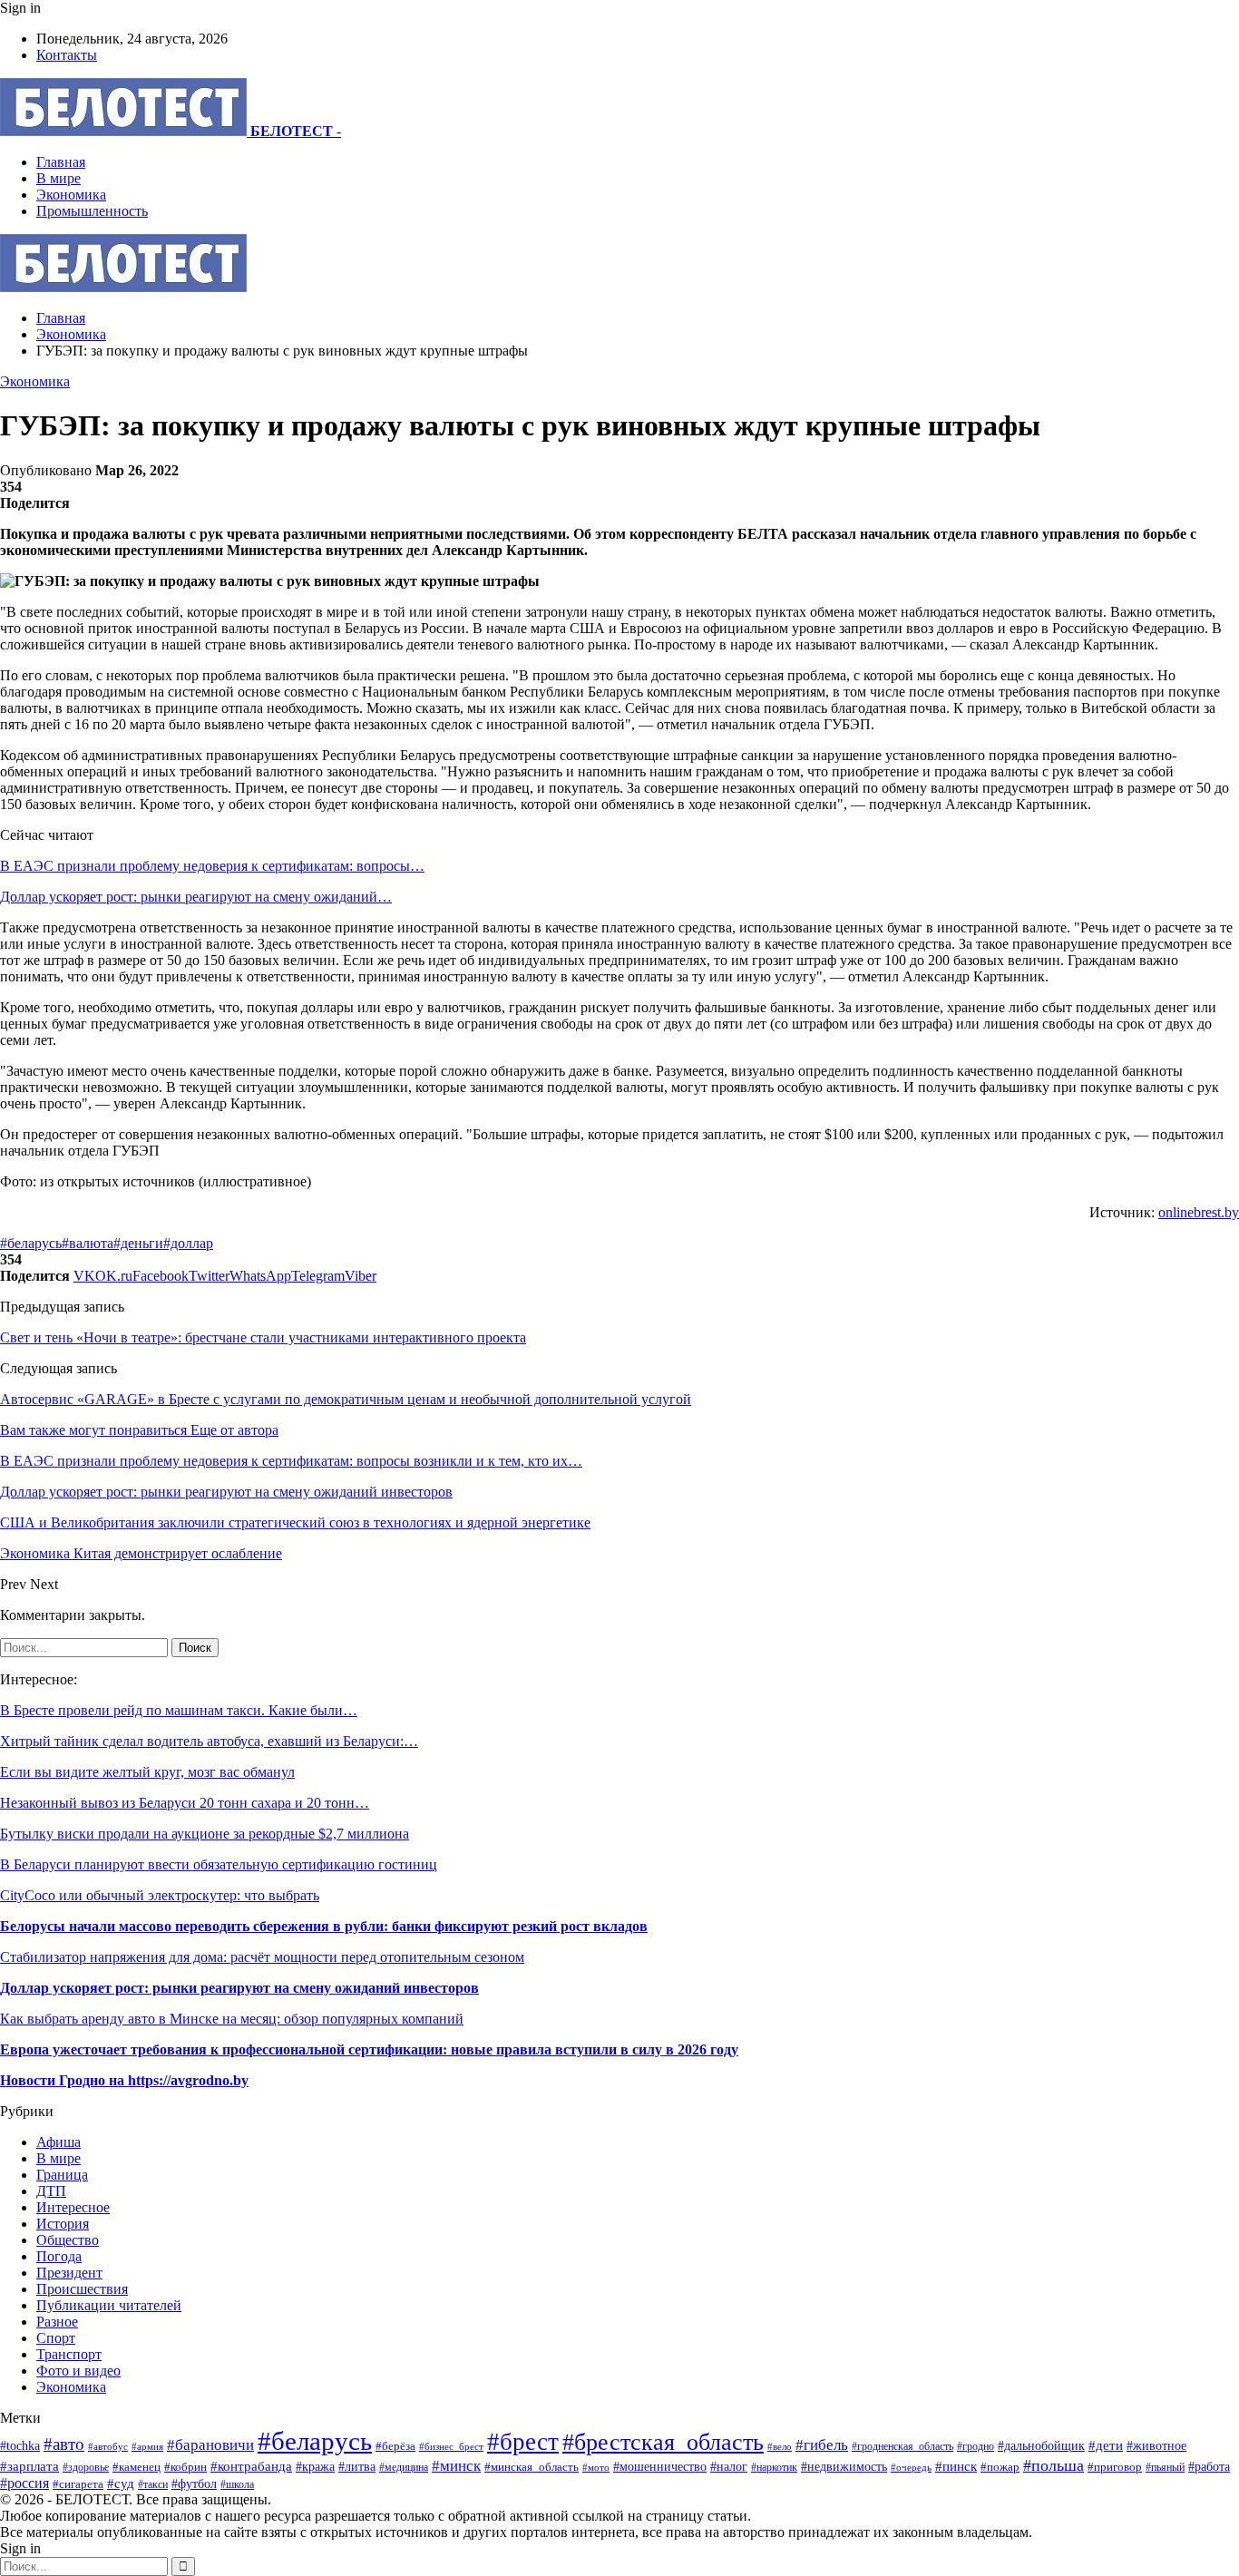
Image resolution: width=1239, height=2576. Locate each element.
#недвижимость (844, 2466)
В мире (59, 178)
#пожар (1000, 2467)
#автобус (108, 2446)
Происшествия (82, 2289)
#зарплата (29, 2466)
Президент (69, 2273)
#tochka (20, 2445)
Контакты (67, 55)
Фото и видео (78, 2371)
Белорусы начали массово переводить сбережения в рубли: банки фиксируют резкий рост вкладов (324, 1926)
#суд (121, 2483)
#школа (237, 2484)
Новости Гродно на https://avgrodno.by (124, 2080)
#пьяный (1165, 2467)
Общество (68, 2240)
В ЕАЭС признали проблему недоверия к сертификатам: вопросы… (212, 866)
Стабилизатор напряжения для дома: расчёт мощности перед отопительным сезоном (262, 1957)
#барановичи (210, 2445)
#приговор (1115, 2467)
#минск (456, 2466)
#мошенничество (660, 2466)
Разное (57, 2322)
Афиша (59, 2142)
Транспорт (69, 2354)
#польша (1054, 2465)
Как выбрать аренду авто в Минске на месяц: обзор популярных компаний (232, 2019)
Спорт (56, 2338)
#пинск (956, 2466)
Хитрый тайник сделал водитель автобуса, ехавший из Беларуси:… (209, 1741)
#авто (64, 2444)
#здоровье (86, 2468)
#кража (315, 2466)
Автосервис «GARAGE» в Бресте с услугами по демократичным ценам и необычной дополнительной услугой (346, 1399)
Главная (61, 162)
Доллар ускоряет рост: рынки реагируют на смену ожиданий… (196, 897)
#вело (780, 2446)
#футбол (194, 2483)
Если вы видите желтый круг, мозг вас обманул (147, 1772)
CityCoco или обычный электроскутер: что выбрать (160, 1895)
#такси (153, 2485)
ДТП (51, 2191)
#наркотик (774, 2468)
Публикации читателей (109, 2305)
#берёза (395, 2446)
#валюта (88, 1243)
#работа (1209, 2466)
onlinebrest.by (1199, 1212)
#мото (596, 2467)
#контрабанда (251, 2466)
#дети (1106, 2445)
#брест (523, 2442)
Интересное (73, 2207)
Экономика (71, 195)
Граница (62, 2175)
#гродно (976, 2446)
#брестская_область (663, 2442)
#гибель (822, 2445)
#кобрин (185, 2467)
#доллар (188, 1243)
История (63, 2224)
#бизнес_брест (451, 2447)
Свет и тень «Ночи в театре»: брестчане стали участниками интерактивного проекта (263, 1337)
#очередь (911, 2467)
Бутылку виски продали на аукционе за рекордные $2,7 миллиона (205, 1834)
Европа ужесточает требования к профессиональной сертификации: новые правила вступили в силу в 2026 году (369, 2049)
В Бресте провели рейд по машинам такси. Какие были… (179, 1710)
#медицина (404, 2467)
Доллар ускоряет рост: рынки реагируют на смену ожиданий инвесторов (239, 1988)
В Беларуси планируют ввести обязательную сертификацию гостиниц (219, 1864)
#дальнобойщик (1041, 2446)
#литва (357, 2467)
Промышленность (92, 211)
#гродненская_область (902, 2447)
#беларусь (31, 1243)
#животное (1156, 2445)
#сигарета (78, 2484)
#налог (729, 2467)
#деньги (138, 1243)
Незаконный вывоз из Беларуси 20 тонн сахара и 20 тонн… (185, 1803)
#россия (24, 2483)
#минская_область (532, 2467)
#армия (147, 2446)
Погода (59, 2256)
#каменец (137, 2467)
